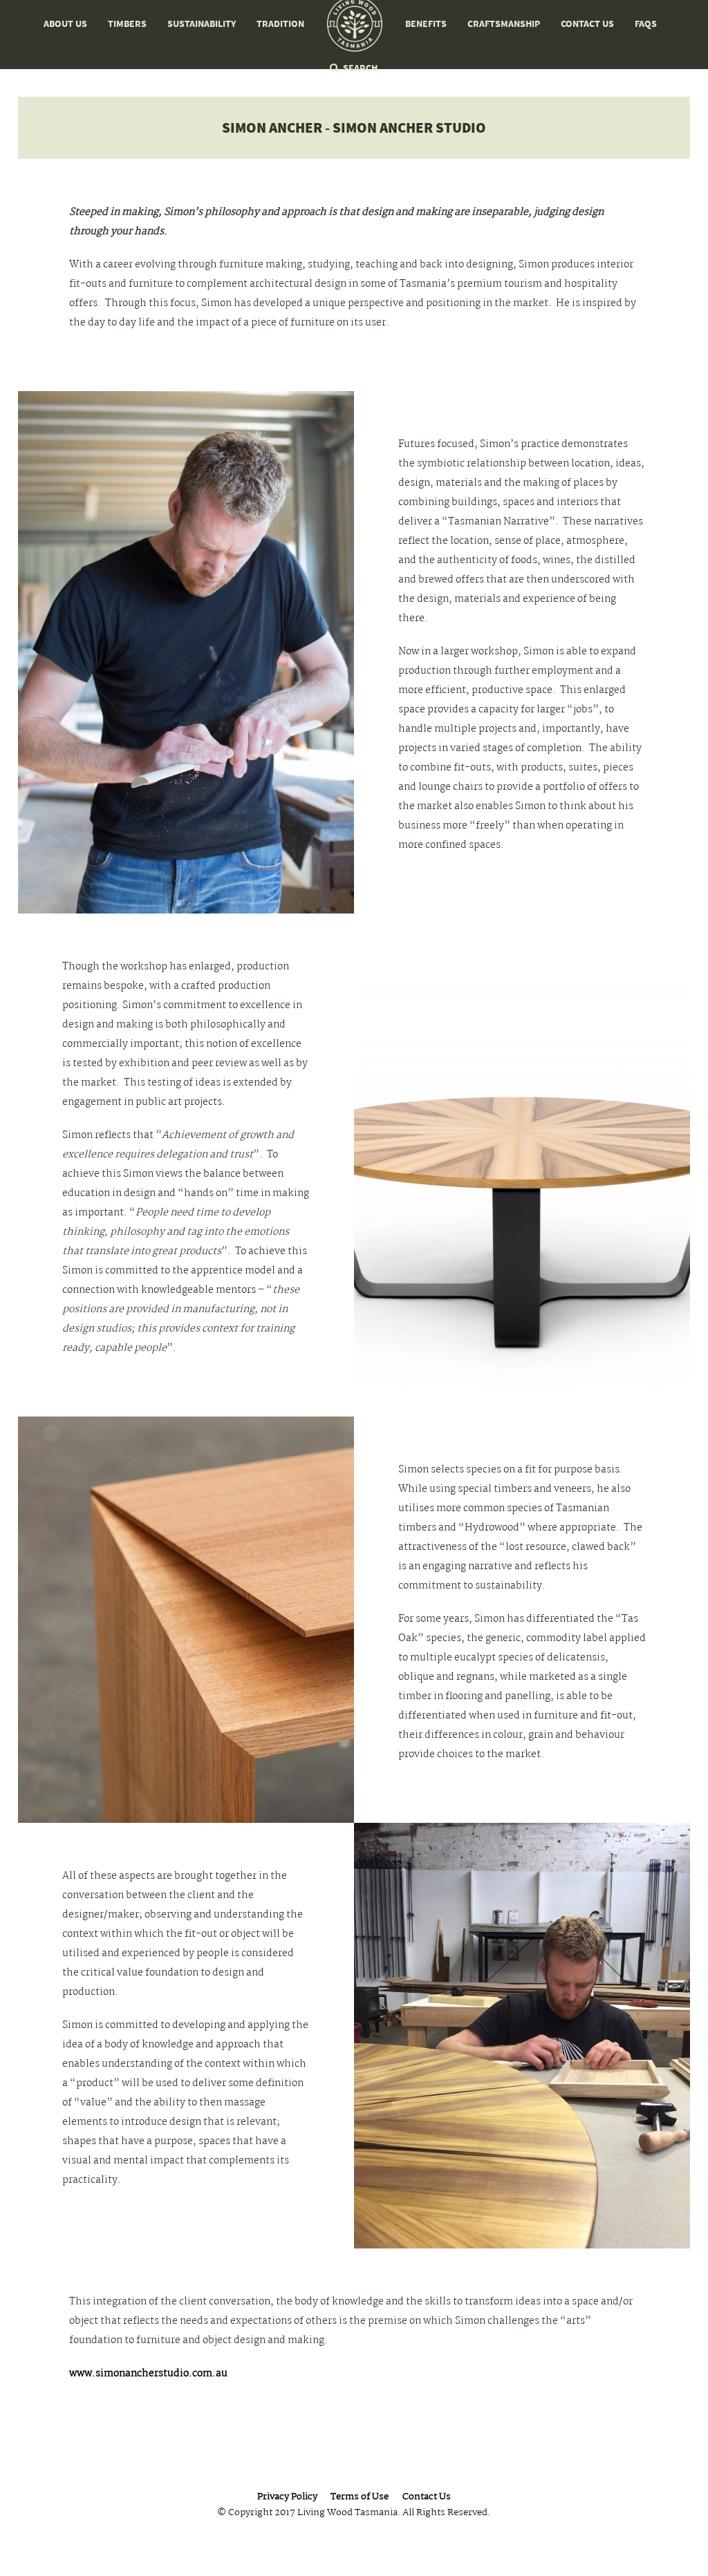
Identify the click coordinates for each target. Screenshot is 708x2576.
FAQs (646, 24)
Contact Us (587, 24)
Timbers (127, 24)
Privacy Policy (287, 2498)
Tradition (280, 24)
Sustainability (202, 24)
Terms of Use (360, 2498)
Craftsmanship (504, 24)
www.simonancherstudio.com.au (148, 2374)
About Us (65, 24)
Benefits (426, 24)
